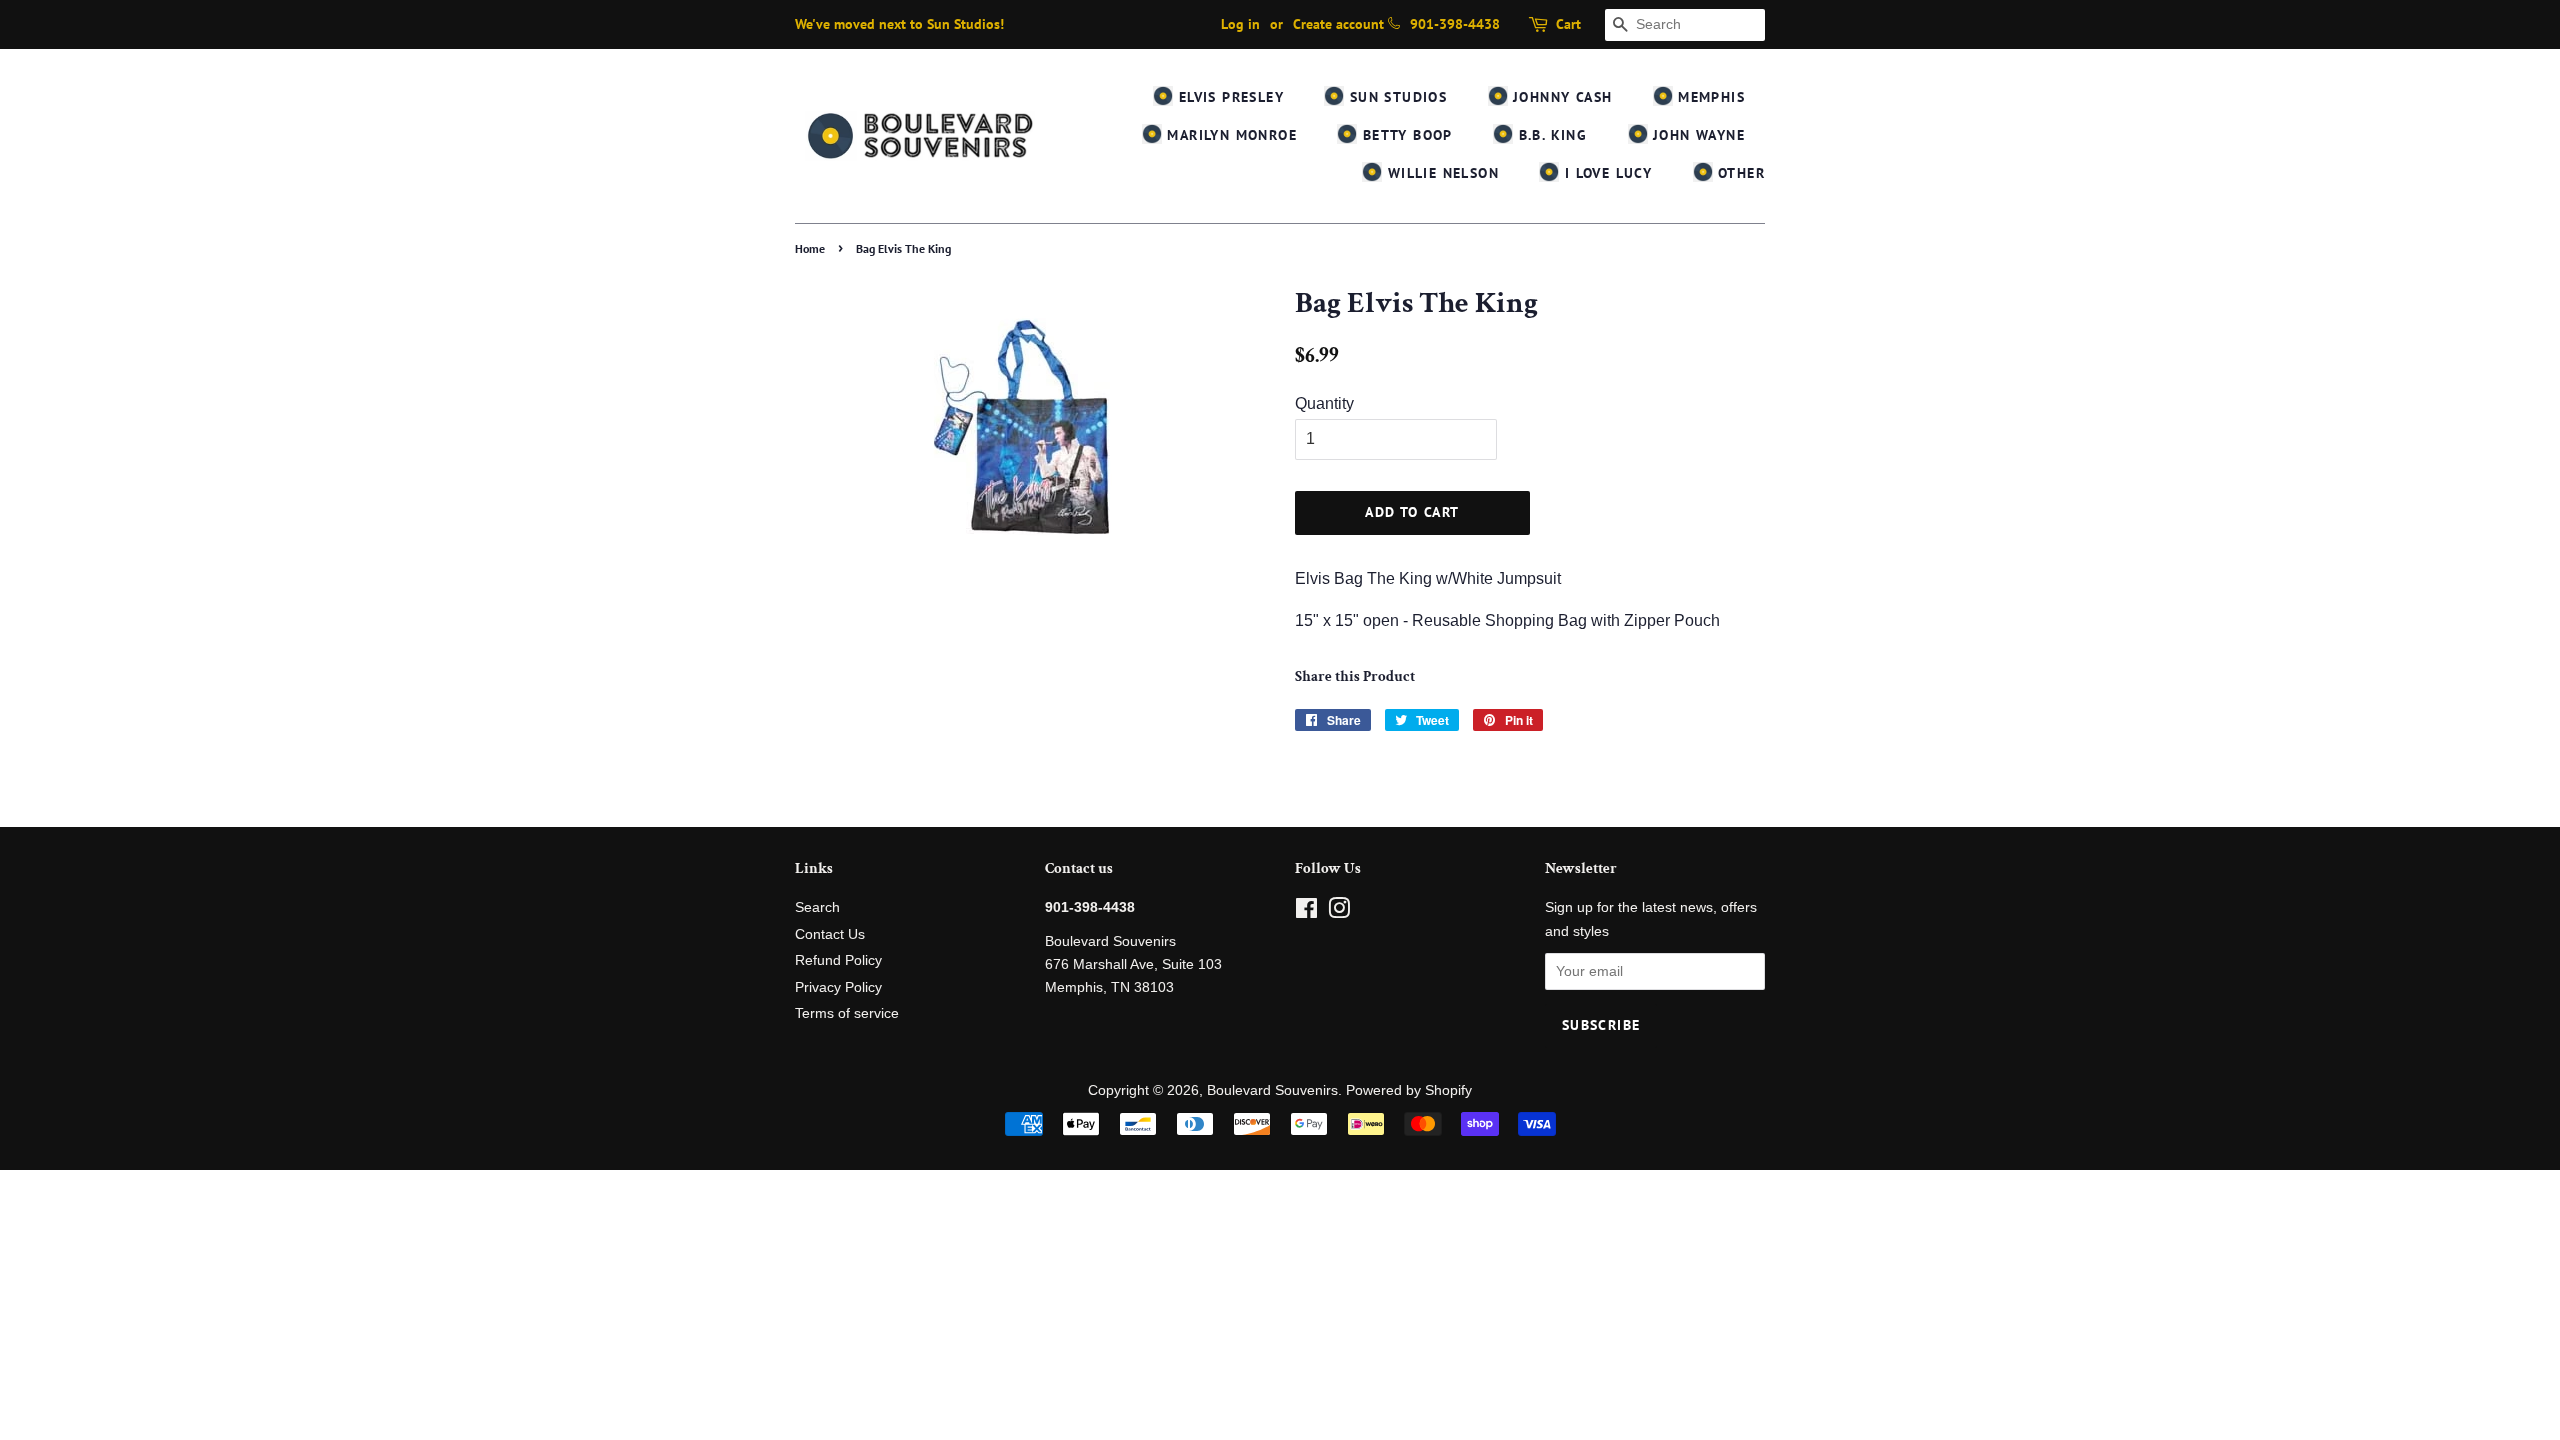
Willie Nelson (1440, 173)
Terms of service (847, 1013)
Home (810, 248)
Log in (1240, 24)
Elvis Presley (1228, 97)
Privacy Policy (838, 987)
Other (1739, 173)
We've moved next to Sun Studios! (899, 24)
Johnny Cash (1560, 97)
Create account (1338, 24)
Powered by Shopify (1409, 1090)
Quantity (1324, 403)
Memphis (1709, 97)
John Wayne (1696, 135)
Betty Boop (1404, 135)
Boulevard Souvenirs (1272, 1090)
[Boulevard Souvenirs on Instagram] (1339, 912)
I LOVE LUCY (1605, 173)
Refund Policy (838, 960)
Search (817, 907)
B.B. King (1550, 135)
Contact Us (830, 934)
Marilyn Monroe (1229, 135)
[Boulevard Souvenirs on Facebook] (1306, 912)
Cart (1568, 24)
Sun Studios (1395, 97)
